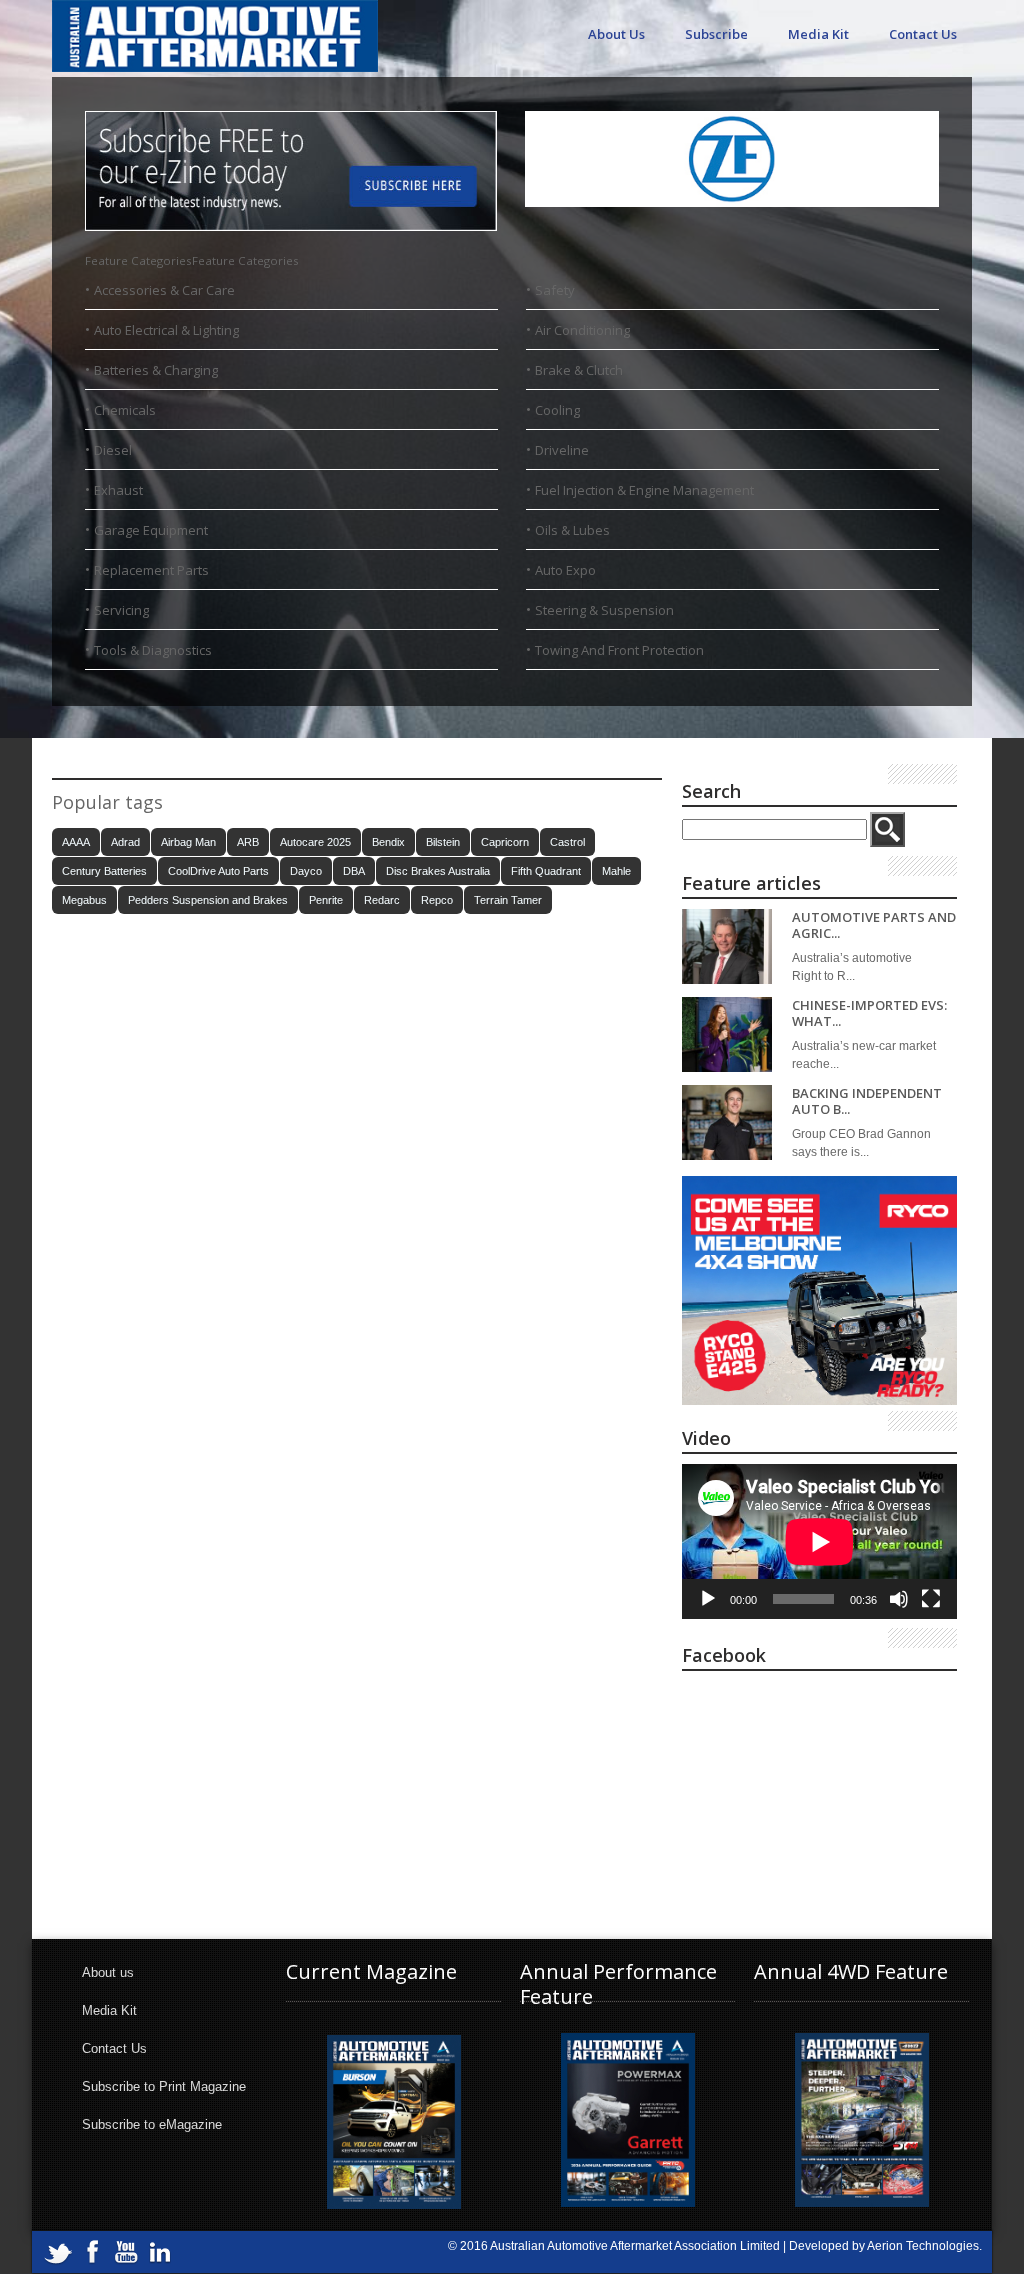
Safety (555, 290)
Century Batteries (104, 871)
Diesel (113, 450)
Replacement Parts (151, 570)
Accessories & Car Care (164, 290)
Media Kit (818, 34)
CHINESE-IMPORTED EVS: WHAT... (869, 1013)
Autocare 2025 (315, 842)
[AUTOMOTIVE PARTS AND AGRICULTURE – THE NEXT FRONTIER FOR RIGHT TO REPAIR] (727, 946)
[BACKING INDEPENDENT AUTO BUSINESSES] (727, 1122)
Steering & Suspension (604, 610)
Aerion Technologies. (924, 2246)
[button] (192, 260)
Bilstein (443, 842)
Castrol (567, 842)
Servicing (121, 610)
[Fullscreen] (931, 1599)
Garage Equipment (151, 530)
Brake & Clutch (579, 370)
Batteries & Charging (156, 370)
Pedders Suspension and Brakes (208, 900)
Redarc (382, 900)
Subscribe (716, 34)
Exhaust (118, 490)
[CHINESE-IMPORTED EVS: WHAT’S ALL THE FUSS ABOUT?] (727, 1034)
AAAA (76, 842)
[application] (819, 1541)
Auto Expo (565, 570)
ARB (248, 842)
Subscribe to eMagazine (152, 2124)
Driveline (562, 450)
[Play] (708, 1599)
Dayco (306, 871)
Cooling (557, 410)
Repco (437, 900)
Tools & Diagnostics (153, 650)
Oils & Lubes (572, 530)
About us (108, 1972)
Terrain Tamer (508, 900)
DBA (354, 871)
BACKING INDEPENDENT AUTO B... (867, 1101)
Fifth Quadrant (546, 871)
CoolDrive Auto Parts (218, 871)
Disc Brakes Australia (438, 871)
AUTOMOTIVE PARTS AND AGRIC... (874, 925)
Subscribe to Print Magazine (164, 2086)
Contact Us (923, 34)
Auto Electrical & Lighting (166, 330)
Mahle (616, 871)
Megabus (84, 900)
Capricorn (505, 842)
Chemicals (125, 410)
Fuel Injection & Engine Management (644, 490)
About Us (616, 34)
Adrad (125, 842)
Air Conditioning (582, 330)
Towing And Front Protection (619, 650)
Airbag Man (188, 842)
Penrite (326, 900)
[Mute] (899, 1599)
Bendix (388, 842)
